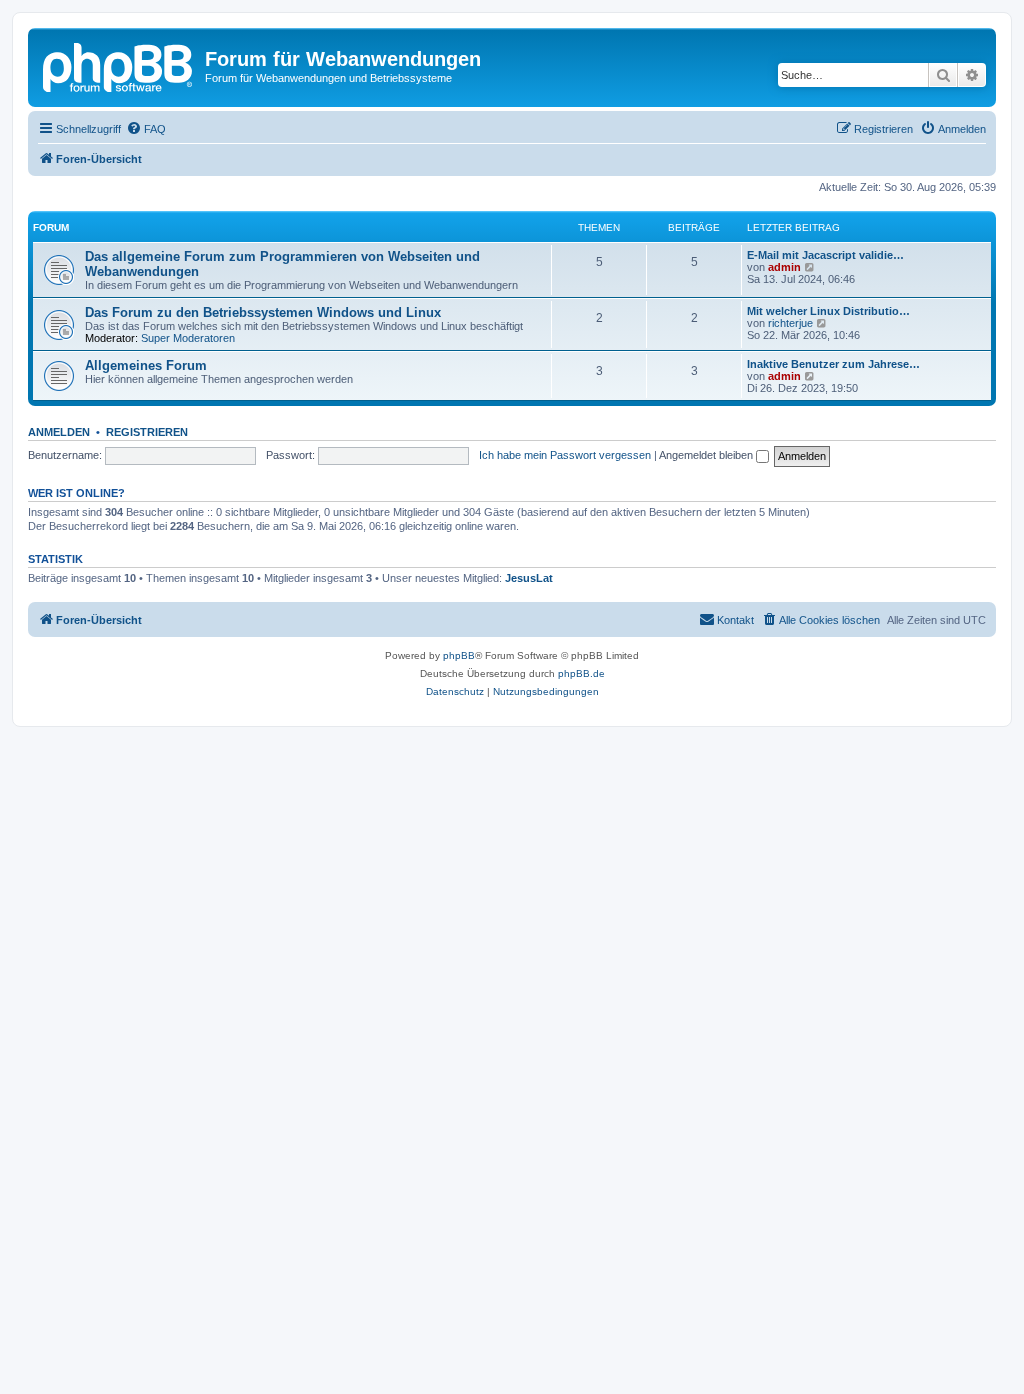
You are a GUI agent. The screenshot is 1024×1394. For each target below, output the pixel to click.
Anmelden (59, 432)
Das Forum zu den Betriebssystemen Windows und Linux (263, 312)
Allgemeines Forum (146, 365)
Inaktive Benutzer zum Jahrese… (833, 364)
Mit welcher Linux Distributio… (828, 311)
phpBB (459, 655)
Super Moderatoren (188, 338)
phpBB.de (581, 673)
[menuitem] (146, 129)
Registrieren (147, 432)
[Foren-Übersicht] (119, 65)
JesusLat (529, 578)
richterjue (790, 323)
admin (784, 267)
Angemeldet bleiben (707, 455)
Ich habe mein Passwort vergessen (565, 455)
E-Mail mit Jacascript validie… (825, 255)
